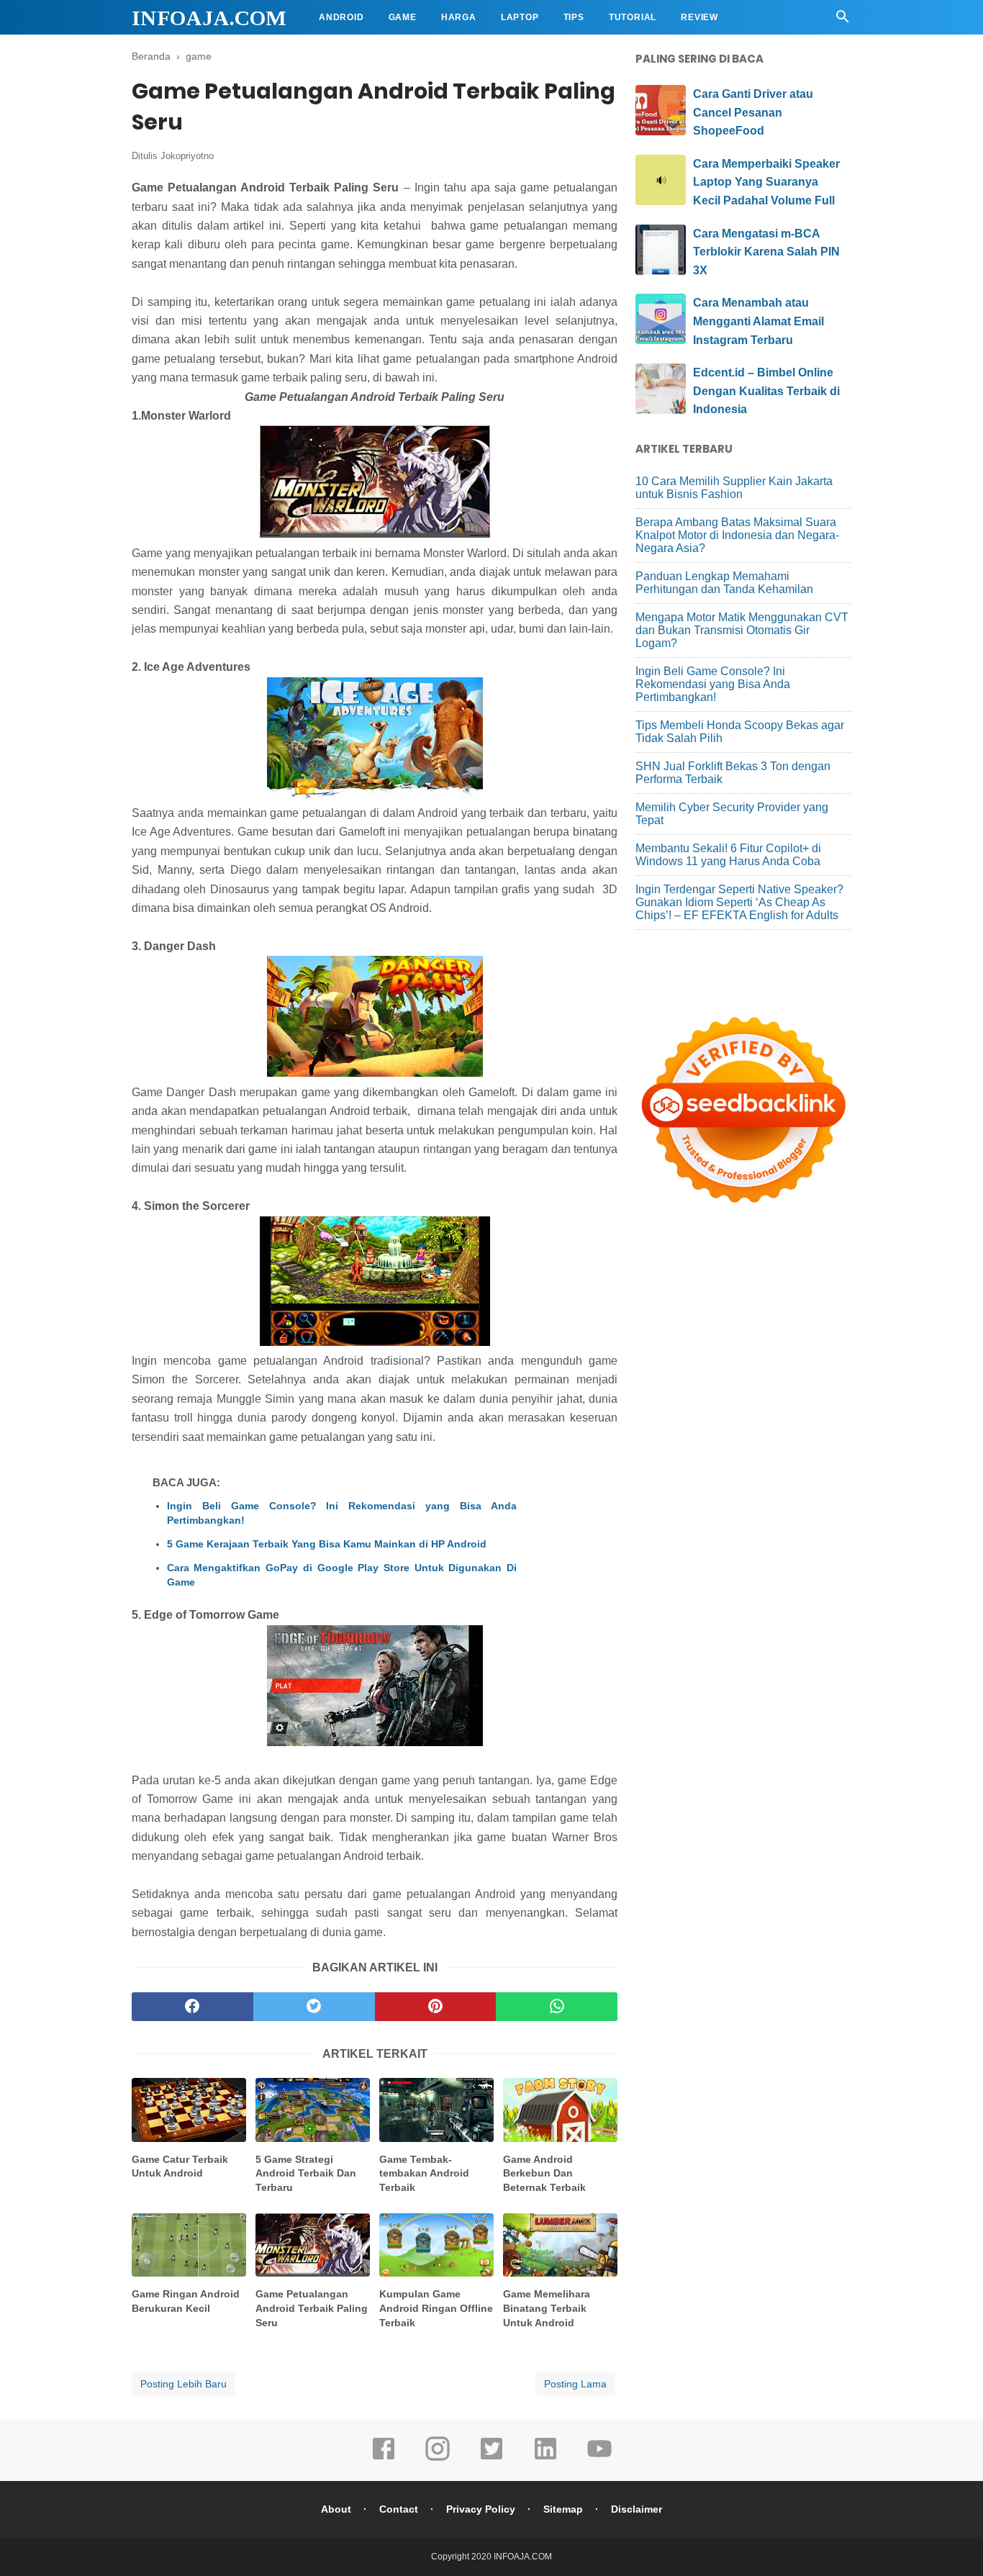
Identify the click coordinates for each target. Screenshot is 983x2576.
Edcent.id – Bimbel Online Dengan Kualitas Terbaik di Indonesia (766, 391)
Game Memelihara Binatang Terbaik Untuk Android (547, 2308)
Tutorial (633, 17)
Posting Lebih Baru (184, 2384)
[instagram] (438, 2459)
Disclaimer (637, 2509)
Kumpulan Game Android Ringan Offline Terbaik (436, 2308)
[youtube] (599, 2459)
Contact (399, 2509)
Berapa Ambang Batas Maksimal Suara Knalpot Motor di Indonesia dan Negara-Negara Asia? (737, 535)
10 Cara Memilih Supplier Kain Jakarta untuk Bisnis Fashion (734, 488)
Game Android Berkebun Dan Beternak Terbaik (544, 2173)
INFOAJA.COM (209, 18)
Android (341, 17)
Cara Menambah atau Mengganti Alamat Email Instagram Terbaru (758, 321)
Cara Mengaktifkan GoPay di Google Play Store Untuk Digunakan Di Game (342, 1575)
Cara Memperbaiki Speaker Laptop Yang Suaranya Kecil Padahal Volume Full (766, 182)
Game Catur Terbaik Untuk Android (180, 2166)
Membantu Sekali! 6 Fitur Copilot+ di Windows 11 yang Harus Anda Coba (728, 855)
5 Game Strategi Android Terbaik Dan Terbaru (306, 2173)
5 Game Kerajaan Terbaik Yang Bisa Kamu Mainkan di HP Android (327, 1544)
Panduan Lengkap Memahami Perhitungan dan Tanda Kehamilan (724, 583)
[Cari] (843, 21)
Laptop (520, 17)
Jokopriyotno (187, 156)
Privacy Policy (481, 2509)
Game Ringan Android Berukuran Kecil (186, 2301)
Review (699, 17)
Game (403, 17)
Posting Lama (575, 2384)
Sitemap (563, 2509)
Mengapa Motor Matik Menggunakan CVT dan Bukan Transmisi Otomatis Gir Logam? (742, 630)
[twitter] (314, 2007)
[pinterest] (436, 2007)
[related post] (189, 2110)
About (336, 2509)
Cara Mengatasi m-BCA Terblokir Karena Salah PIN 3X (766, 252)
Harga (459, 17)
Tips (574, 17)
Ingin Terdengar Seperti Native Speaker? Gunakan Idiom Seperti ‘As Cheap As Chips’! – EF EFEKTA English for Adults (739, 902)
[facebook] (192, 2007)
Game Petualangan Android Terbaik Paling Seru (312, 2308)
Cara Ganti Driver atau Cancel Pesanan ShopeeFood (753, 112)
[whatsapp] (557, 2007)
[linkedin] (545, 2459)
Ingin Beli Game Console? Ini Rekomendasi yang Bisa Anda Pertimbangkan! (342, 1513)
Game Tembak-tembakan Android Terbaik (424, 2173)
